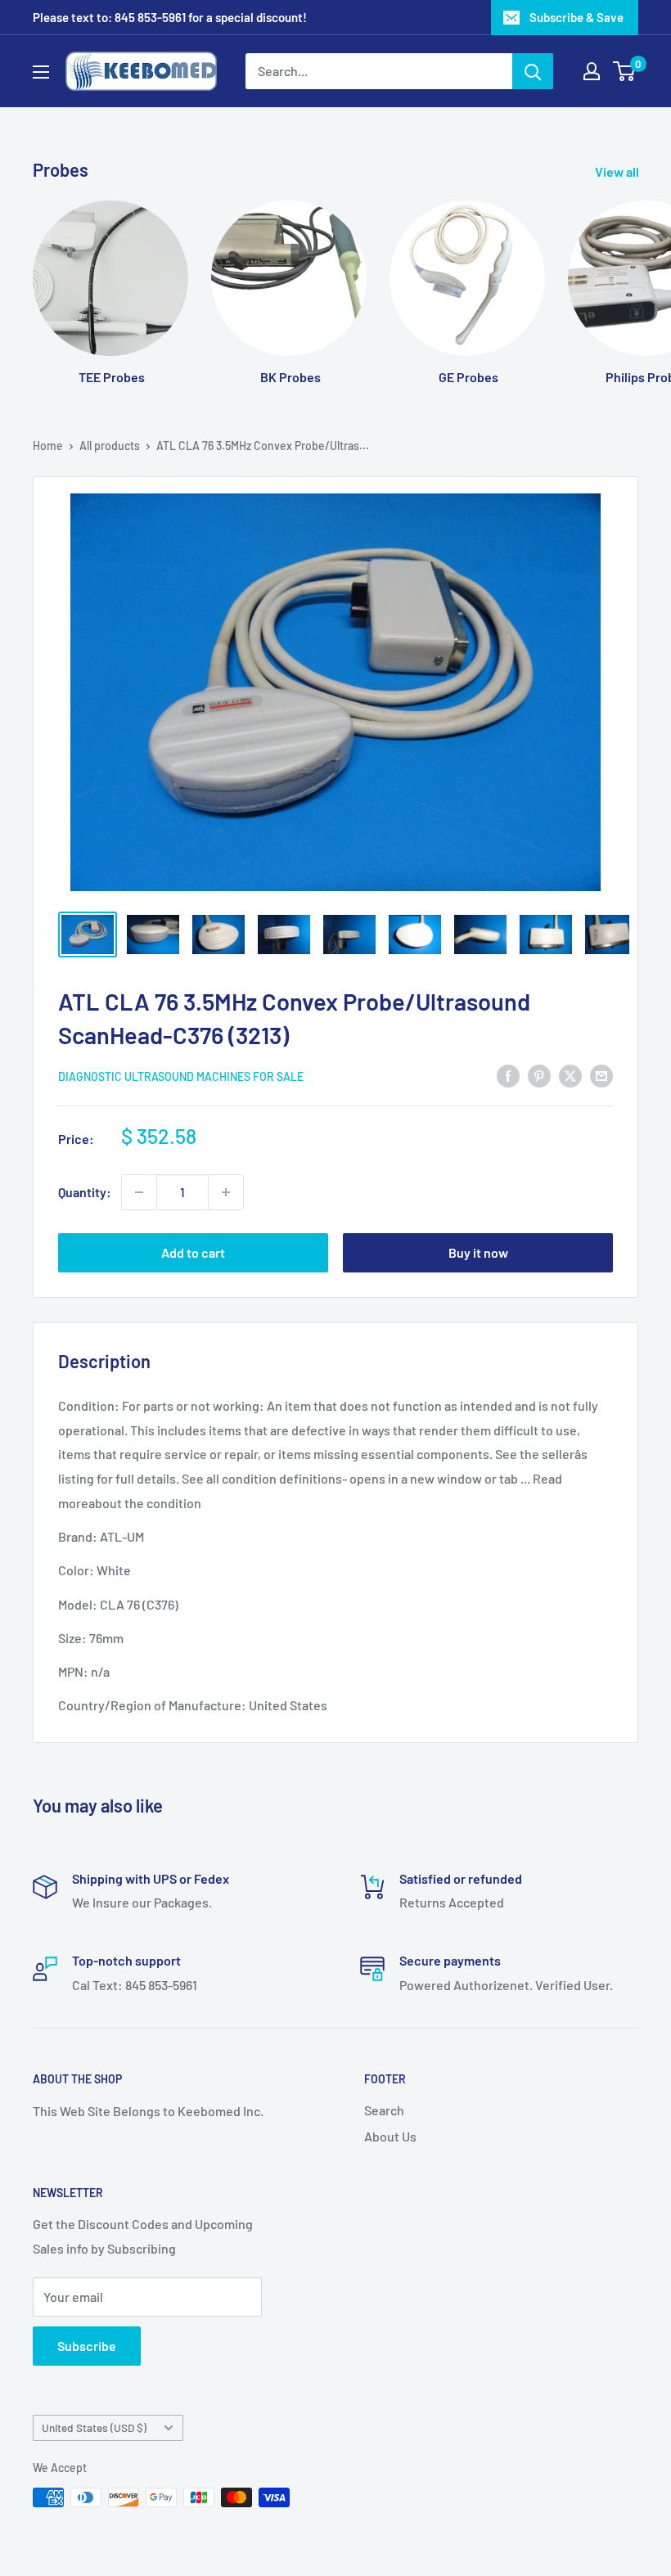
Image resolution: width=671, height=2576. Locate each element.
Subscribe (87, 2346)
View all (618, 171)
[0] (625, 71)
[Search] (533, 71)
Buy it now (478, 1252)
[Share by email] (601, 1075)
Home (48, 446)
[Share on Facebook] (508, 1075)
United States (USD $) (94, 2427)
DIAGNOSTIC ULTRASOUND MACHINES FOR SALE (181, 1076)
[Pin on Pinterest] (539, 1075)
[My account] (592, 71)
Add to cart (193, 1252)
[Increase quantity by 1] (226, 1192)
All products (110, 446)
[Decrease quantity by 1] (139, 1192)
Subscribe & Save (576, 17)
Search (384, 2110)
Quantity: (85, 1192)
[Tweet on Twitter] (570, 1075)
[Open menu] (41, 72)
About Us (390, 2136)
